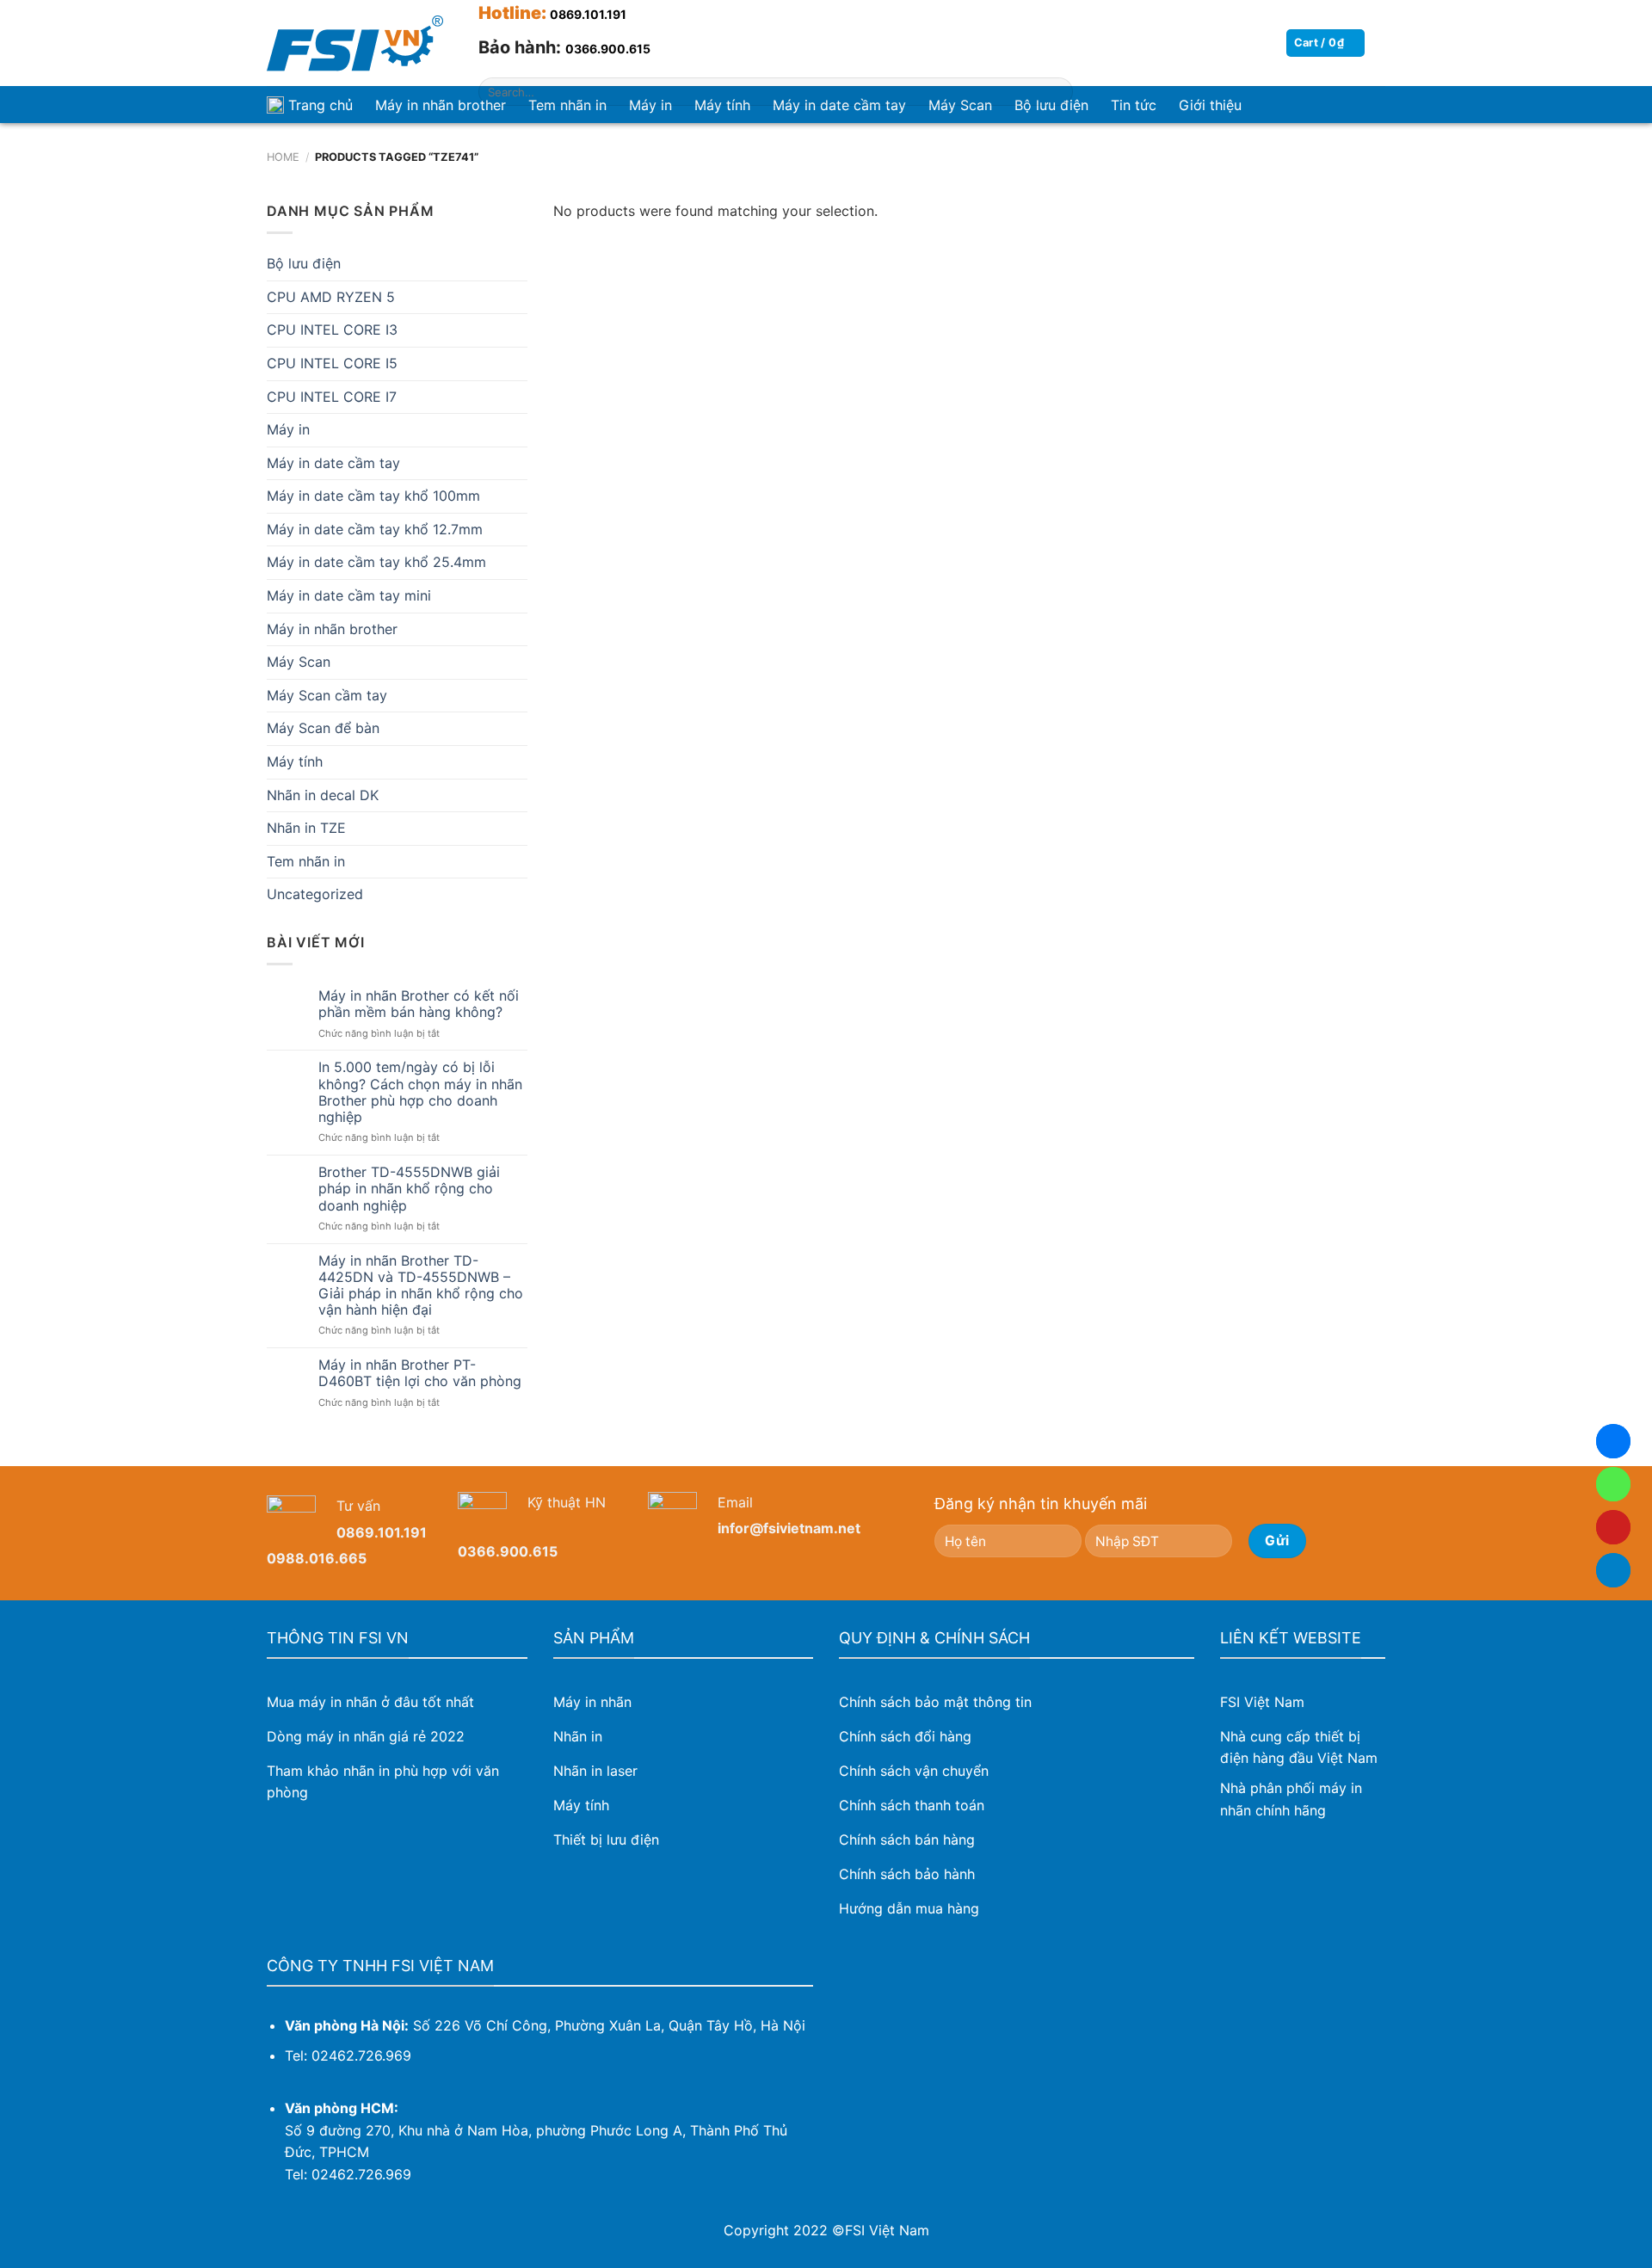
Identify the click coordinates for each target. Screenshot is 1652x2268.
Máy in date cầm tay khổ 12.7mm (375, 529)
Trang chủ (321, 105)
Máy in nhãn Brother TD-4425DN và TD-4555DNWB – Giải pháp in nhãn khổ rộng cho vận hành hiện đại (421, 1286)
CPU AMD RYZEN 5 (331, 297)
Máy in (288, 429)
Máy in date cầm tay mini (349, 595)
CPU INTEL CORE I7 (332, 397)
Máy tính (295, 761)
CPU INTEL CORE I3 (332, 330)
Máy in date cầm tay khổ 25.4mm (376, 562)
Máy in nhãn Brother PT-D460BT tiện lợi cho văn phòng (420, 1373)
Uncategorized (315, 894)
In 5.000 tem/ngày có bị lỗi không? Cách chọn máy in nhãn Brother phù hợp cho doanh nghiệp (420, 1092)
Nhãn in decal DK (323, 795)
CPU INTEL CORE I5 (332, 363)
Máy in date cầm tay (333, 463)
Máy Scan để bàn (323, 728)
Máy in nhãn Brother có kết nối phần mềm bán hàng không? (419, 1004)
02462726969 (1613, 1484)
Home (283, 157)
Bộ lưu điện (304, 263)
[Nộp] (1056, 92)
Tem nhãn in (306, 861)
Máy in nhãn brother (441, 105)
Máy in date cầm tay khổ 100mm (373, 496)
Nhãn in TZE (306, 828)
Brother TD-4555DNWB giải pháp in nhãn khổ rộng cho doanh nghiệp (409, 1189)
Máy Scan (299, 662)
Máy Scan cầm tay (327, 695)
